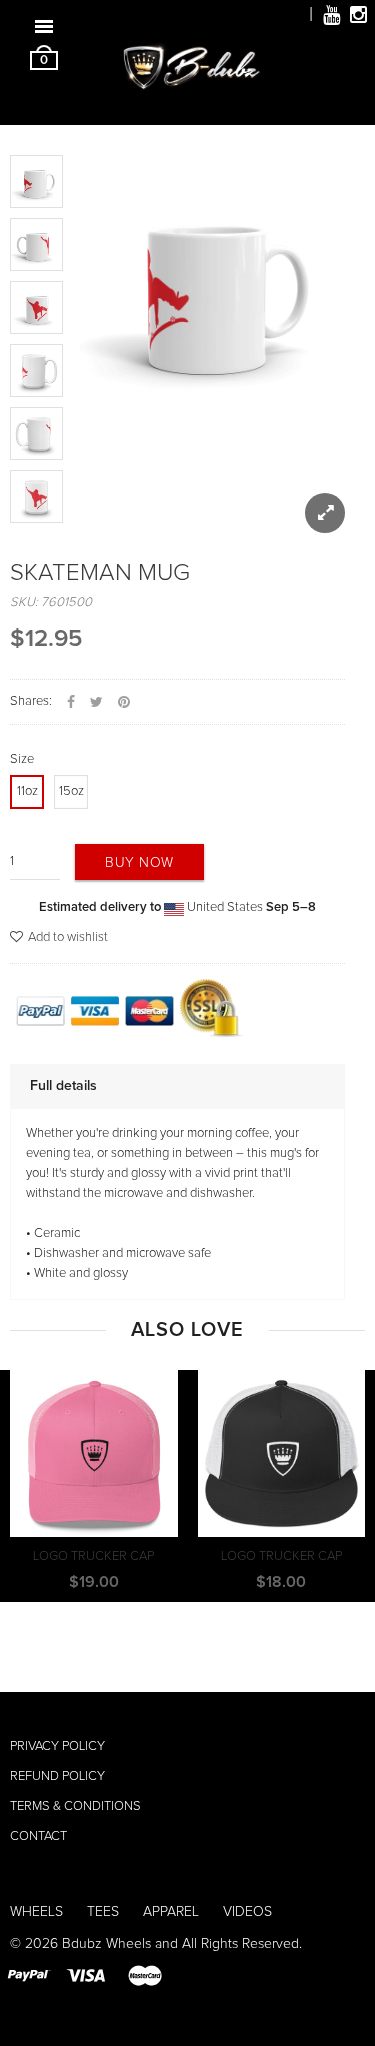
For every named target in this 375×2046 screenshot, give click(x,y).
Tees (103, 1912)
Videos (247, 1912)
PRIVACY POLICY (57, 1746)
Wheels (36, 1912)
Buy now (139, 863)
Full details (63, 1086)
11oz (27, 791)
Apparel (171, 1912)
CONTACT (38, 1836)
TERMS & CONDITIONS (75, 1806)
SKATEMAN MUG (100, 573)
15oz (71, 791)
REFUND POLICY (57, 1776)
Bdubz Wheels (106, 1944)
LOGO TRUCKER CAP (93, 1556)
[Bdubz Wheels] (188, 78)
